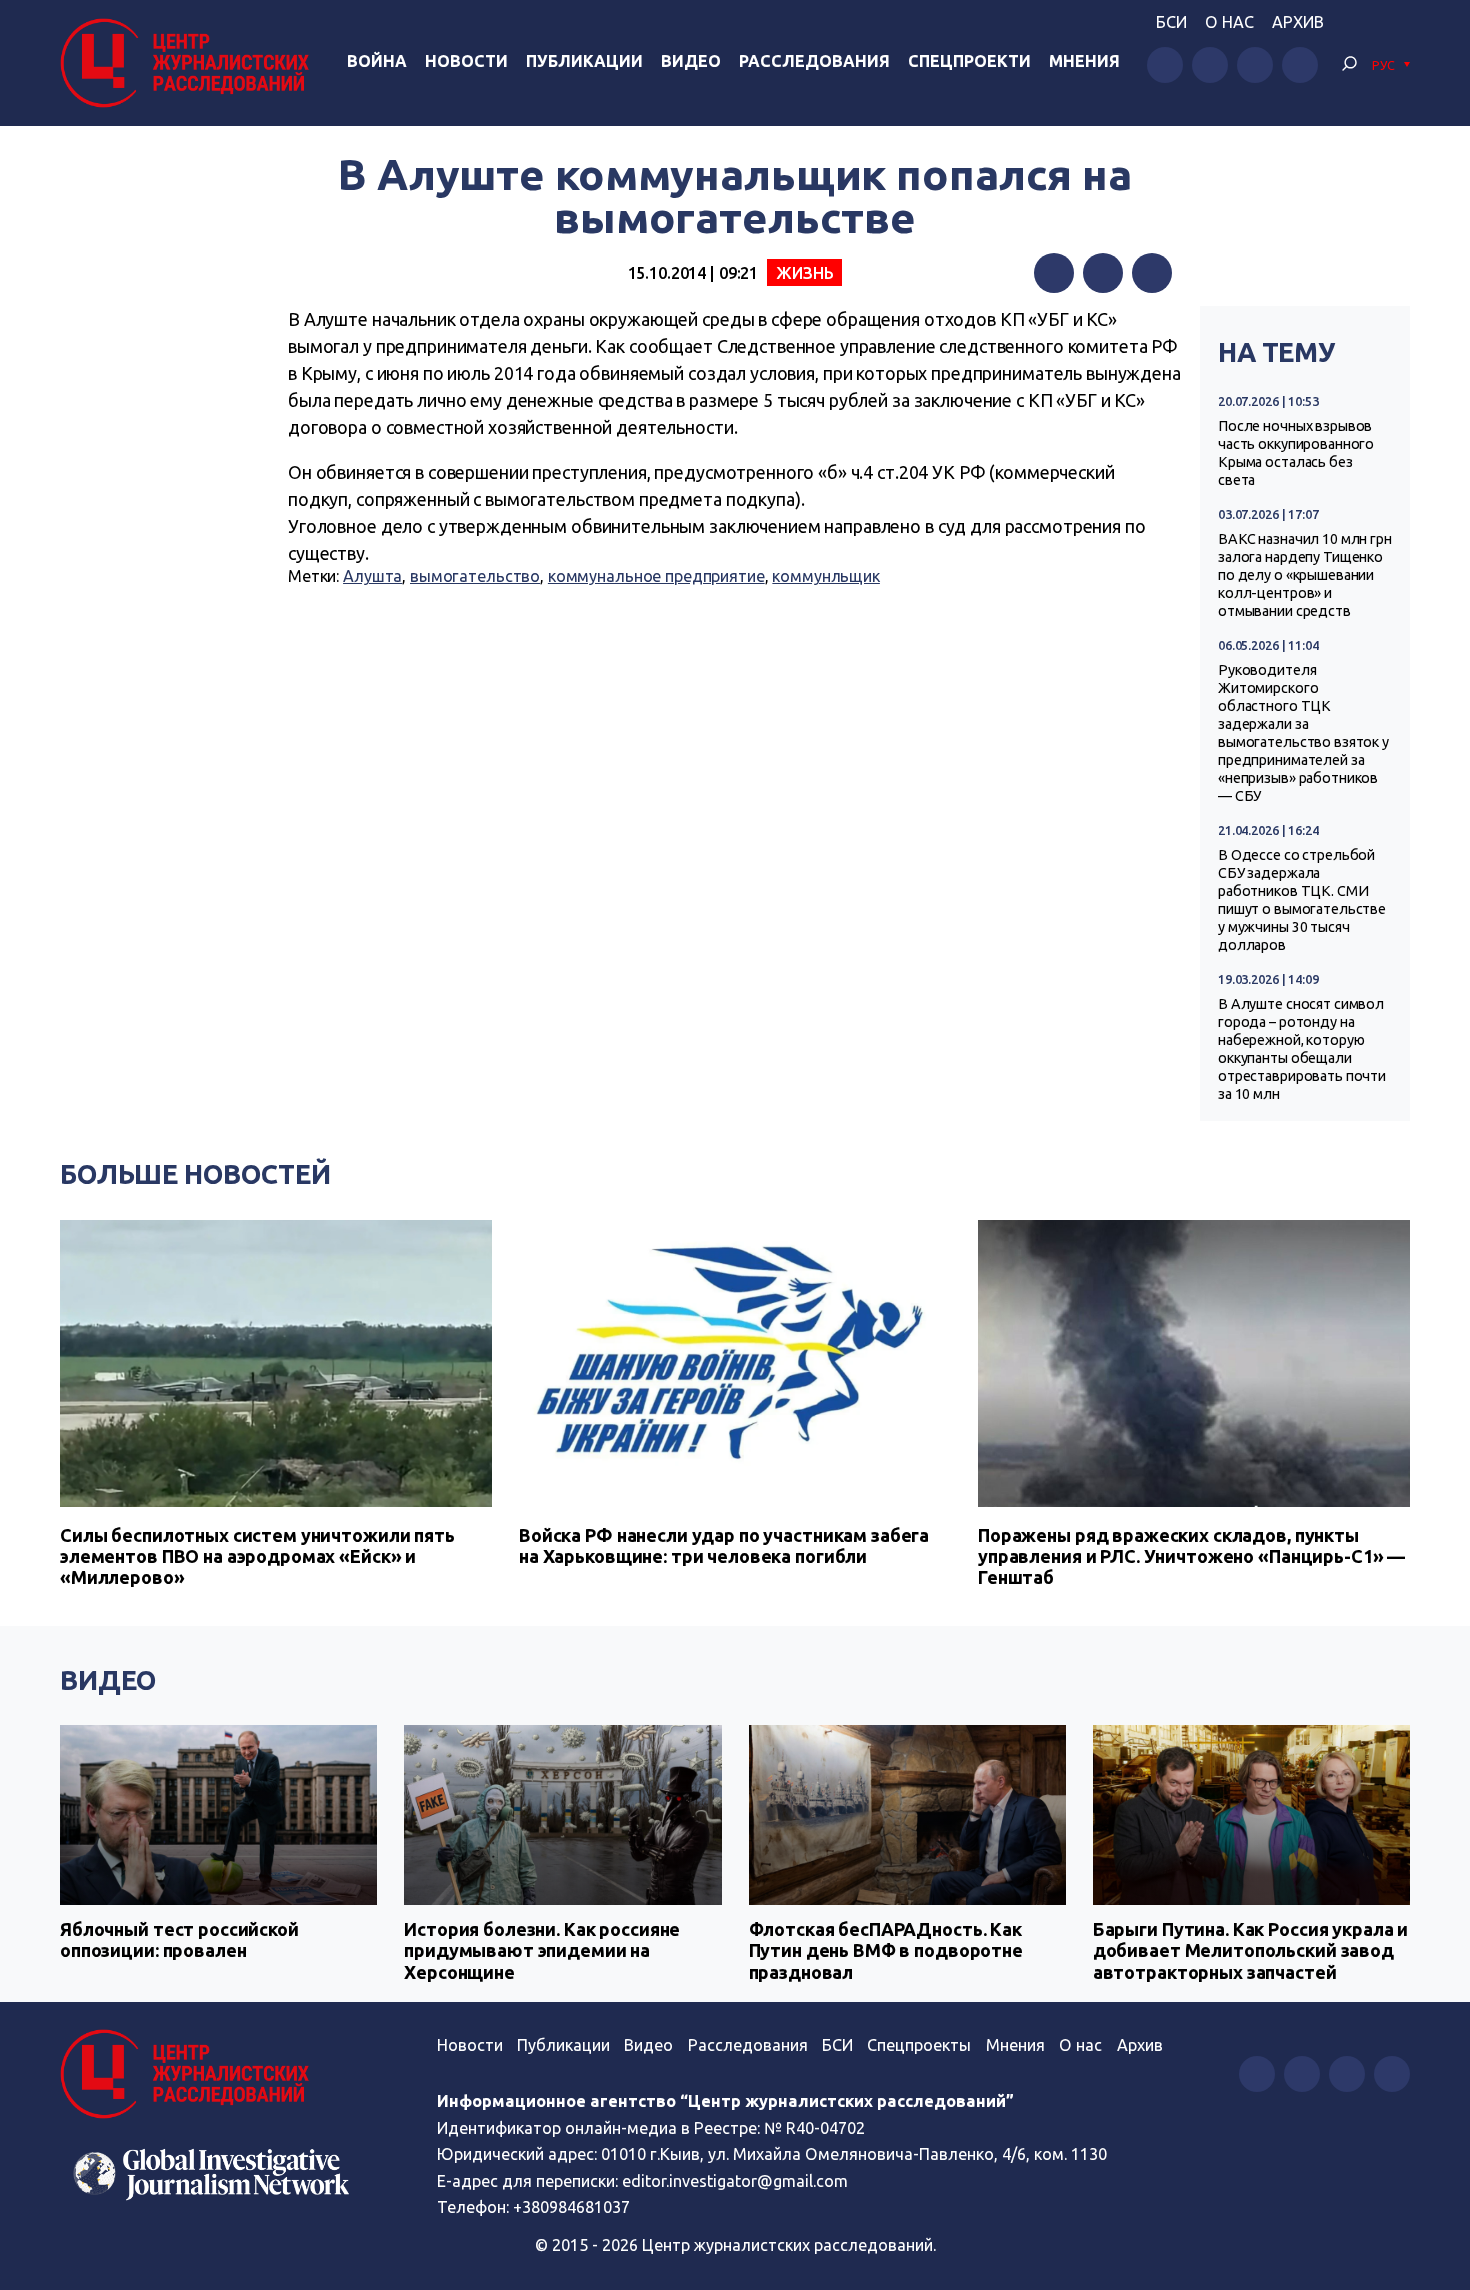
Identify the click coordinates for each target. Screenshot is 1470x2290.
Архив (1298, 22)
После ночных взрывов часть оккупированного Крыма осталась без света (1296, 453)
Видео (691, 61)
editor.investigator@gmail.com (735, 2181)
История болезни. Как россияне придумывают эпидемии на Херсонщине (542, 1950)
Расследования (814, 61)
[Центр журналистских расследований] (189, 63)
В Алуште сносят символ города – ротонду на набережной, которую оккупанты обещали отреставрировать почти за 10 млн (1302, 1049)
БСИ (1171, 22)
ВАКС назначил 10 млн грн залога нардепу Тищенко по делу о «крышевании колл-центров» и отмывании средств (1305, 575)
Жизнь (804, 273)
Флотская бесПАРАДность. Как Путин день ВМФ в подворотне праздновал (886, 1950)
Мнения (1084, 61)
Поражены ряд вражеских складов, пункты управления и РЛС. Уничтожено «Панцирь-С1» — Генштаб (1191, 1556)
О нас (1229, 22)
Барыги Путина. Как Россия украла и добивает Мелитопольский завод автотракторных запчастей (1250, 1950)
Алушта (372, 576)
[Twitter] (1103, 273)
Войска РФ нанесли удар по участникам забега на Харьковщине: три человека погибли (724, 1545)
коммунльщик (826, 576)
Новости (466, 61)
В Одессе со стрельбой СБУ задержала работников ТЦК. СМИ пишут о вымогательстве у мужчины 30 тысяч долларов (1302, 900)
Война (377, 61)
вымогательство (475, 576)
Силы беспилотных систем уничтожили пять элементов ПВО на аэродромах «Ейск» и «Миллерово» (257, 1556)
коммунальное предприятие (656, 576)
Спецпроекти (969, 61)
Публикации (584, 61)
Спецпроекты (919, 2045)
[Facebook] (1054, 273)
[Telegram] (1152, 273)
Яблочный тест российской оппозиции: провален (179, 1940)
